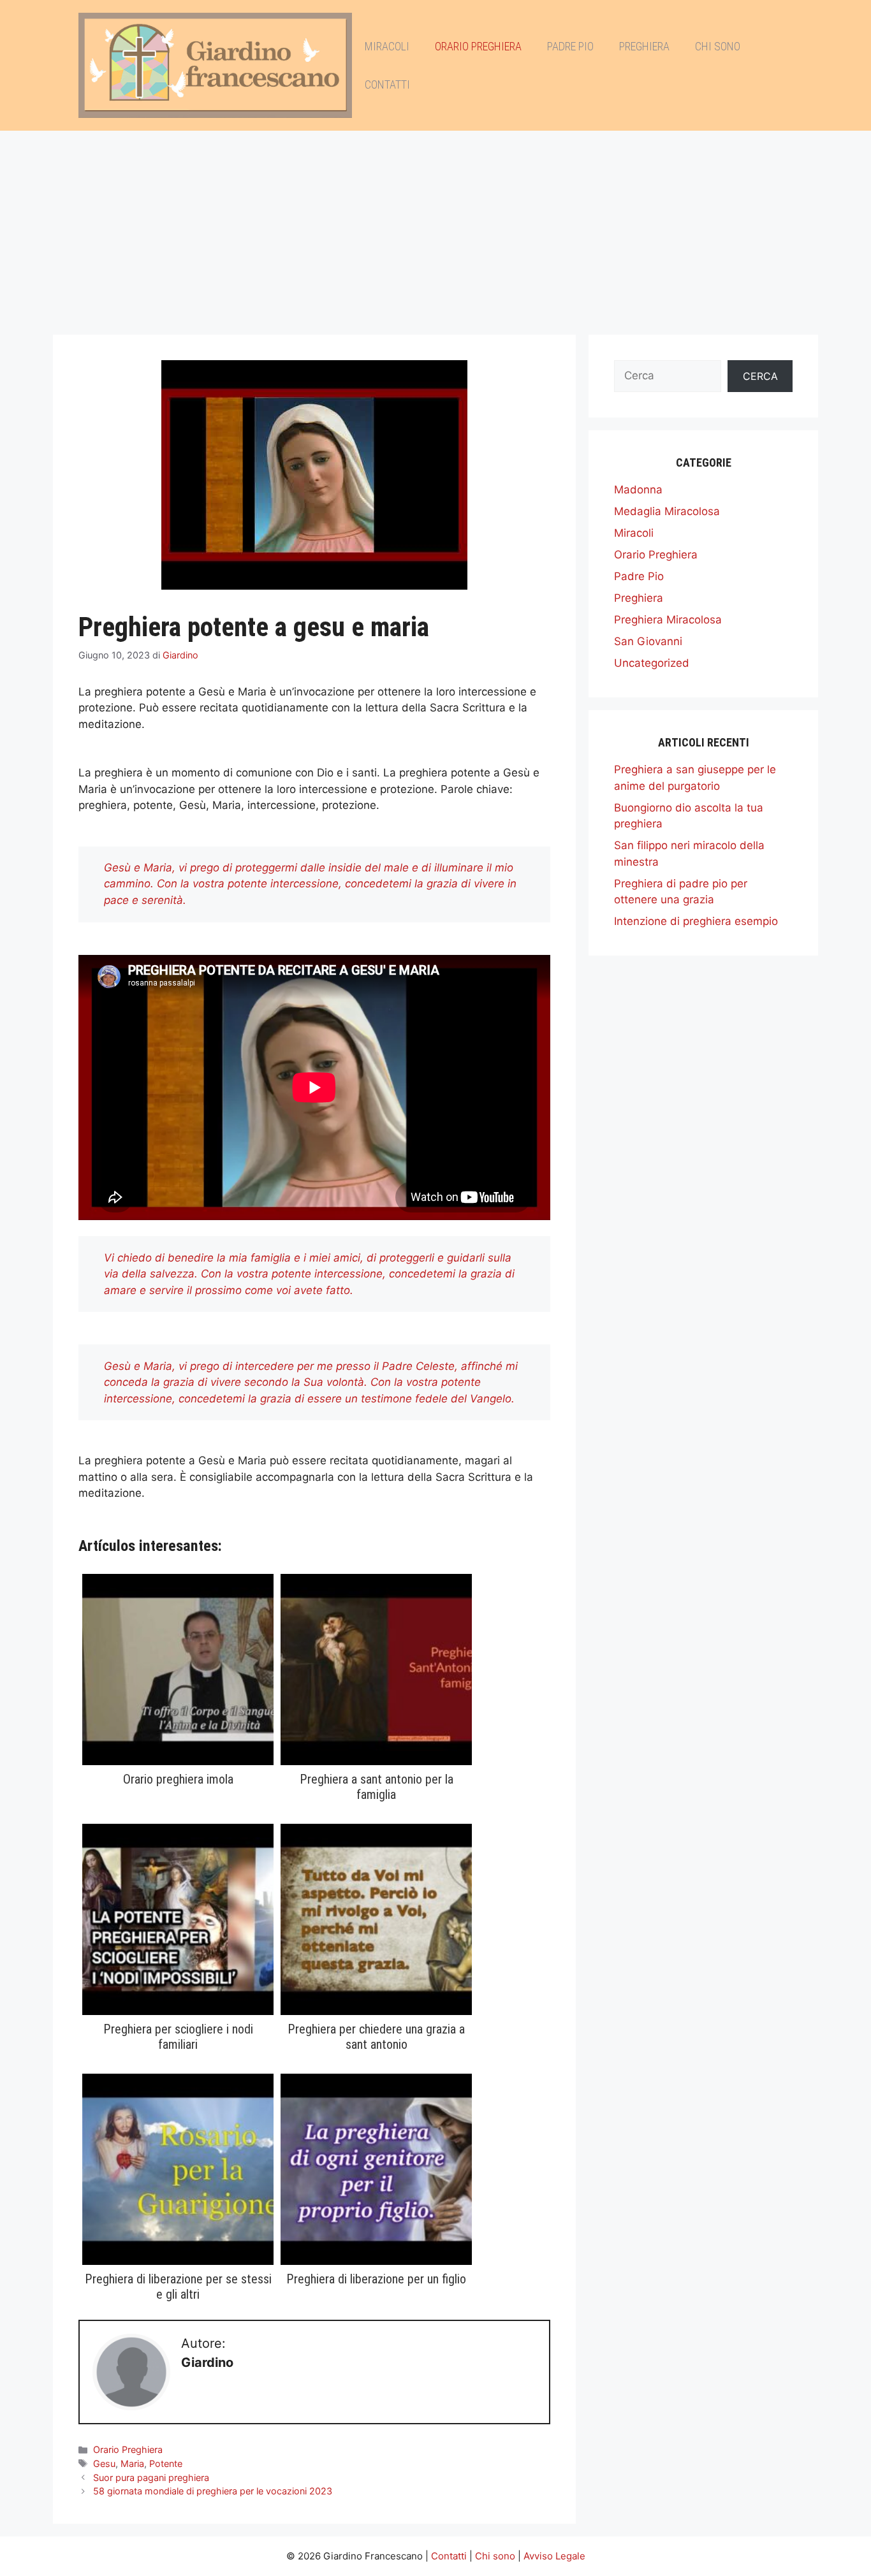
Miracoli (387, 46)
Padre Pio (570, 46)
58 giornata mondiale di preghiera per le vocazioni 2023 (213, 2491)
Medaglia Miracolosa (667, 511)
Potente (166, 2463)
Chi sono (718, 46)
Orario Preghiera (478, 46)
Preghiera (644, 46)
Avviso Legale (554, 2556)
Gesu (104, 2463)
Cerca (760, 376)
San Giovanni (648, 641)
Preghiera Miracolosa (668, 620)
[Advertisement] (435, 226)
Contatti (387, 84)
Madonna (638, 490)
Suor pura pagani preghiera (151, 2478)
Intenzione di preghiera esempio (696, 921)
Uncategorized (652, 663)
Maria (132, 2463)
